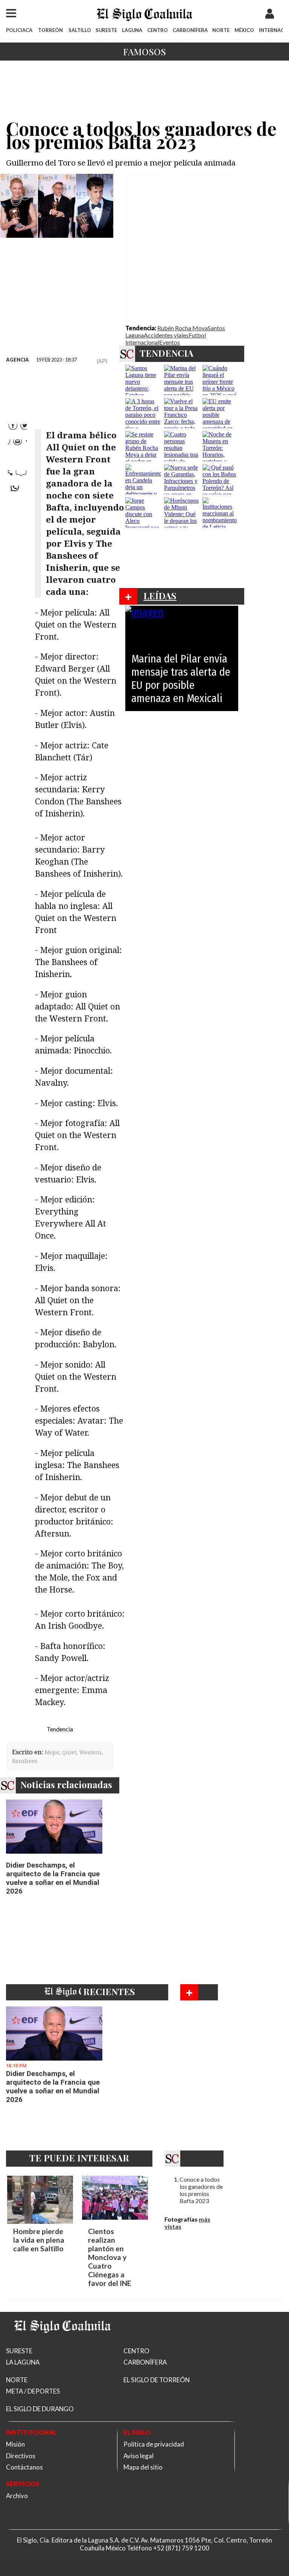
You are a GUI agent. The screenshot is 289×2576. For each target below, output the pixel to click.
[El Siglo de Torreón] (62, 2342)
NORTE (221, 30)
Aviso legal (138, 2456)
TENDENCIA (167, 353)
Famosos (144, 52)
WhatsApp (17, 460)
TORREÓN (50, 30)
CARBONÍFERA (190, 30)
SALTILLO (80, 30)
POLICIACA (19, 30)
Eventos (170, 342)
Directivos (21, 2456)
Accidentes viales (166, 335)
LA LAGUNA (23, 2362)
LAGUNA (132, 30)
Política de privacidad (154, 2444)
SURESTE (106, 30)
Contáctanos (24, 2467)
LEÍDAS (160, 596)
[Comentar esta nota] (17, 511)
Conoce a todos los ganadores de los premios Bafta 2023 (201, 2190)
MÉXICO (244, 30)
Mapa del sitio (143, 2467)
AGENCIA (17, 360)
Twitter (17, 445)
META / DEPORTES (33, 2391)
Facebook (17, 429)
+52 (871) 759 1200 (181, 2548)
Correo (17, 475)
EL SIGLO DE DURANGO (40, 2409)
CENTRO (157, 30)
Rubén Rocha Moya (183, 328)
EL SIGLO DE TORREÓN (157, 2380)
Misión (15, 2444)
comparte (17, 491)
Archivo (17, 2496)
